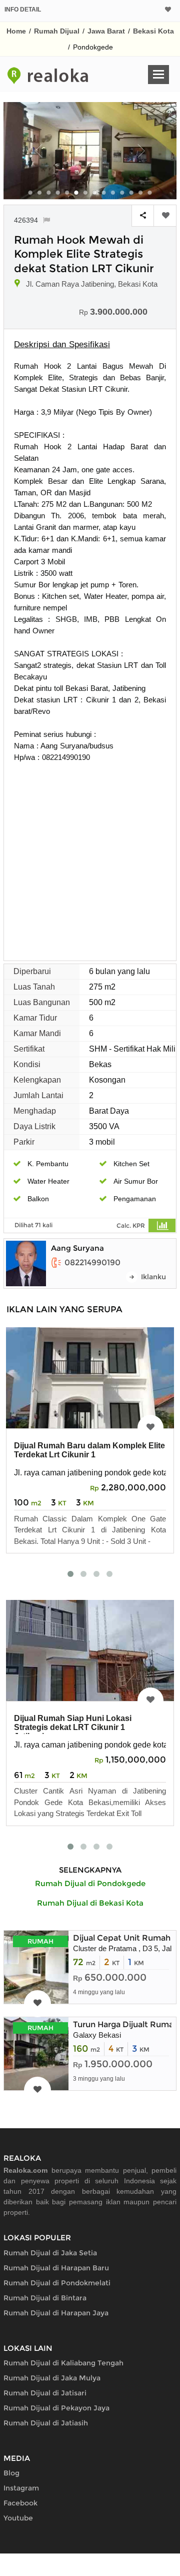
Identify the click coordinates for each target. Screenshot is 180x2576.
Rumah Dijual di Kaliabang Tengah (63, 2363)
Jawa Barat (106, 31)
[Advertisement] (90, 858)
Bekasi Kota (153, 31)
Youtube (18, 2518)
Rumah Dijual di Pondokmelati (57, 2283)
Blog (11, 2473)
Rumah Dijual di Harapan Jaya (56, 2313)
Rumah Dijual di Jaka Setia (50, 2253)
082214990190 (92, 1262)
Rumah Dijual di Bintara (45, 2298)
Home (16, 31)
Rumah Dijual (57, 31)
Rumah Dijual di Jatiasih (46, 2423)
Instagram (21, 2488)
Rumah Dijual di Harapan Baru (56, 2268)
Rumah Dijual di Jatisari (45, 2393)
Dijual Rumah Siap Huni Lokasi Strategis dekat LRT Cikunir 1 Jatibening (73, 1727)
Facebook (20, 2503)
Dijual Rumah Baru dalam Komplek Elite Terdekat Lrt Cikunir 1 (89, 1450)
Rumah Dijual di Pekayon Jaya (56, 2408)
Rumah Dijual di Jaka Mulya (52, 2378)
